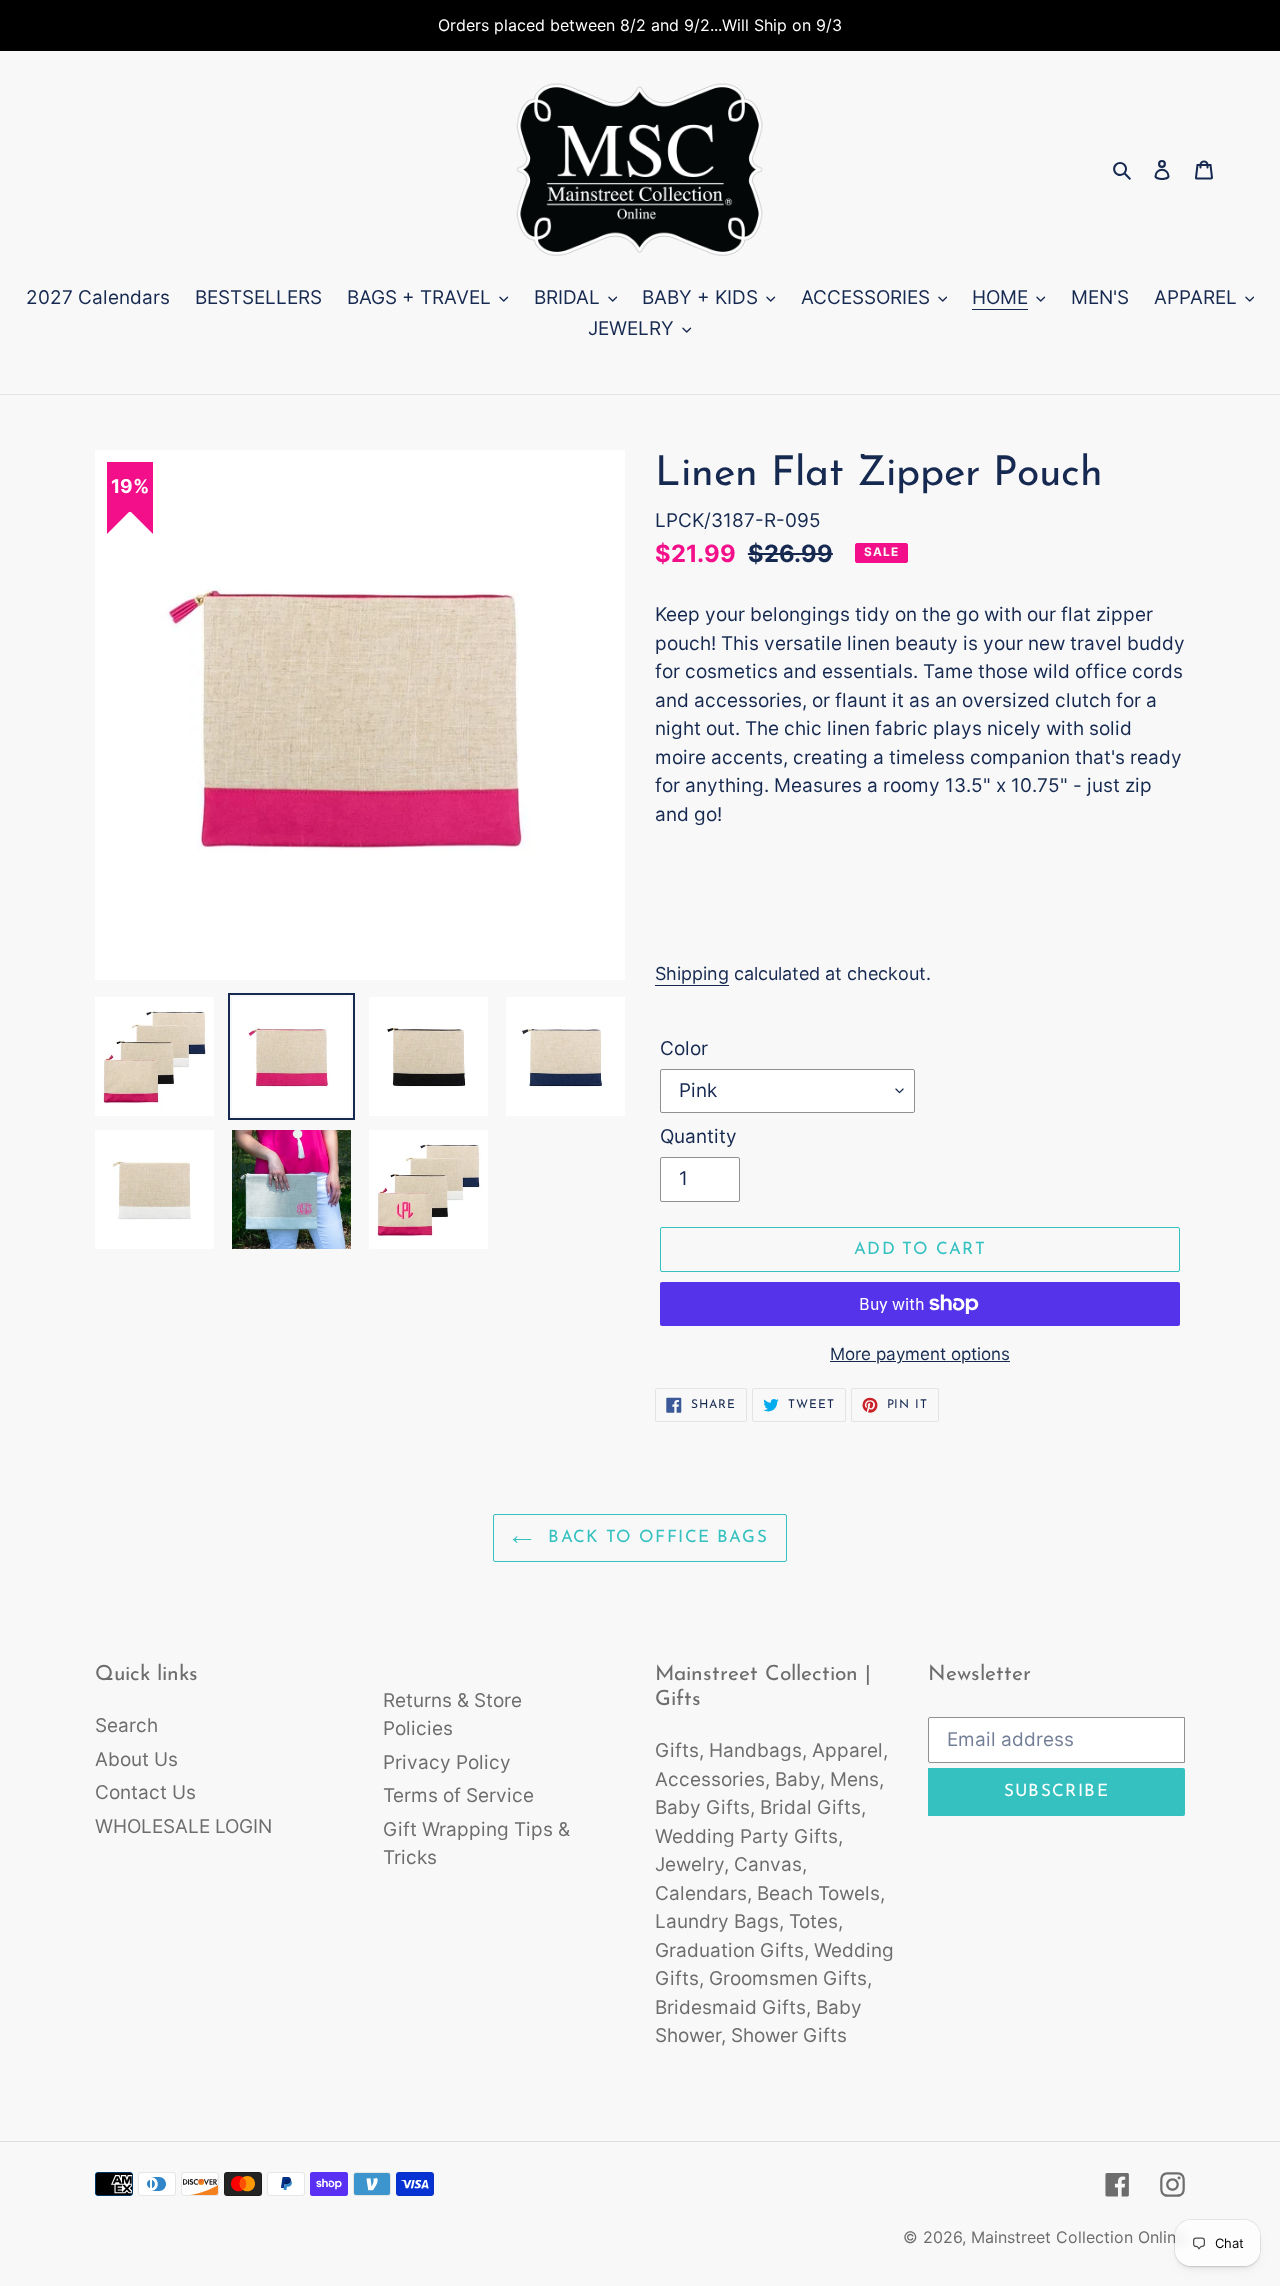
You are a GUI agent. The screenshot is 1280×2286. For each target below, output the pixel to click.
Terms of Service (458, 1795)
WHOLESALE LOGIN (183, 1826)
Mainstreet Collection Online (1078, 2237)
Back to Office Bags (655, 1537)
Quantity (698, 1136)
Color (684, 1048)
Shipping (692, 973)
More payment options (920, 1354)
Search (126, 1725)
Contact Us (145, 1792)
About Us (136, 1759)
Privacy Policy (447, 1762)
